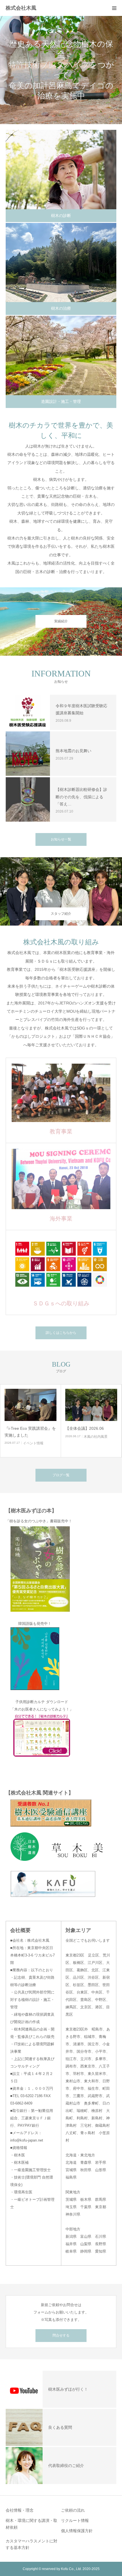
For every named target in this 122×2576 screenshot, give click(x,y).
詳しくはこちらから (61, 1333)
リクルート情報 (75, 2520)
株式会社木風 (24, 8)
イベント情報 (33, 1443)
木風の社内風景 (96, 1437)
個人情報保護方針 (77, 2531)
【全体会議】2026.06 (85, 1428)
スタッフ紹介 (61, 914)
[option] (61, 70)
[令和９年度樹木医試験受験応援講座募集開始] (28, 712)
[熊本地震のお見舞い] (28, 754)
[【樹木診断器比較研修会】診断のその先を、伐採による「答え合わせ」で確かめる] (28, 799)
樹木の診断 (61, 216)
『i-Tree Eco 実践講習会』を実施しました (30, 1432)
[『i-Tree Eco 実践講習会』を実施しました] (30, 1405)
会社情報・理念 (20, 2510)
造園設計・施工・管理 (61, 401)
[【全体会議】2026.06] (91, 1405)
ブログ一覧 (61, 1475)
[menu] (114, 8)
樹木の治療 (61, 308)
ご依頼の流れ (73, 2510)
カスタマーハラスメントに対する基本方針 (31, 2544)
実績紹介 (61, 621)
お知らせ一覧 (61, 839)
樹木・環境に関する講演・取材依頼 (31, 2524)
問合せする (61, 2335)
